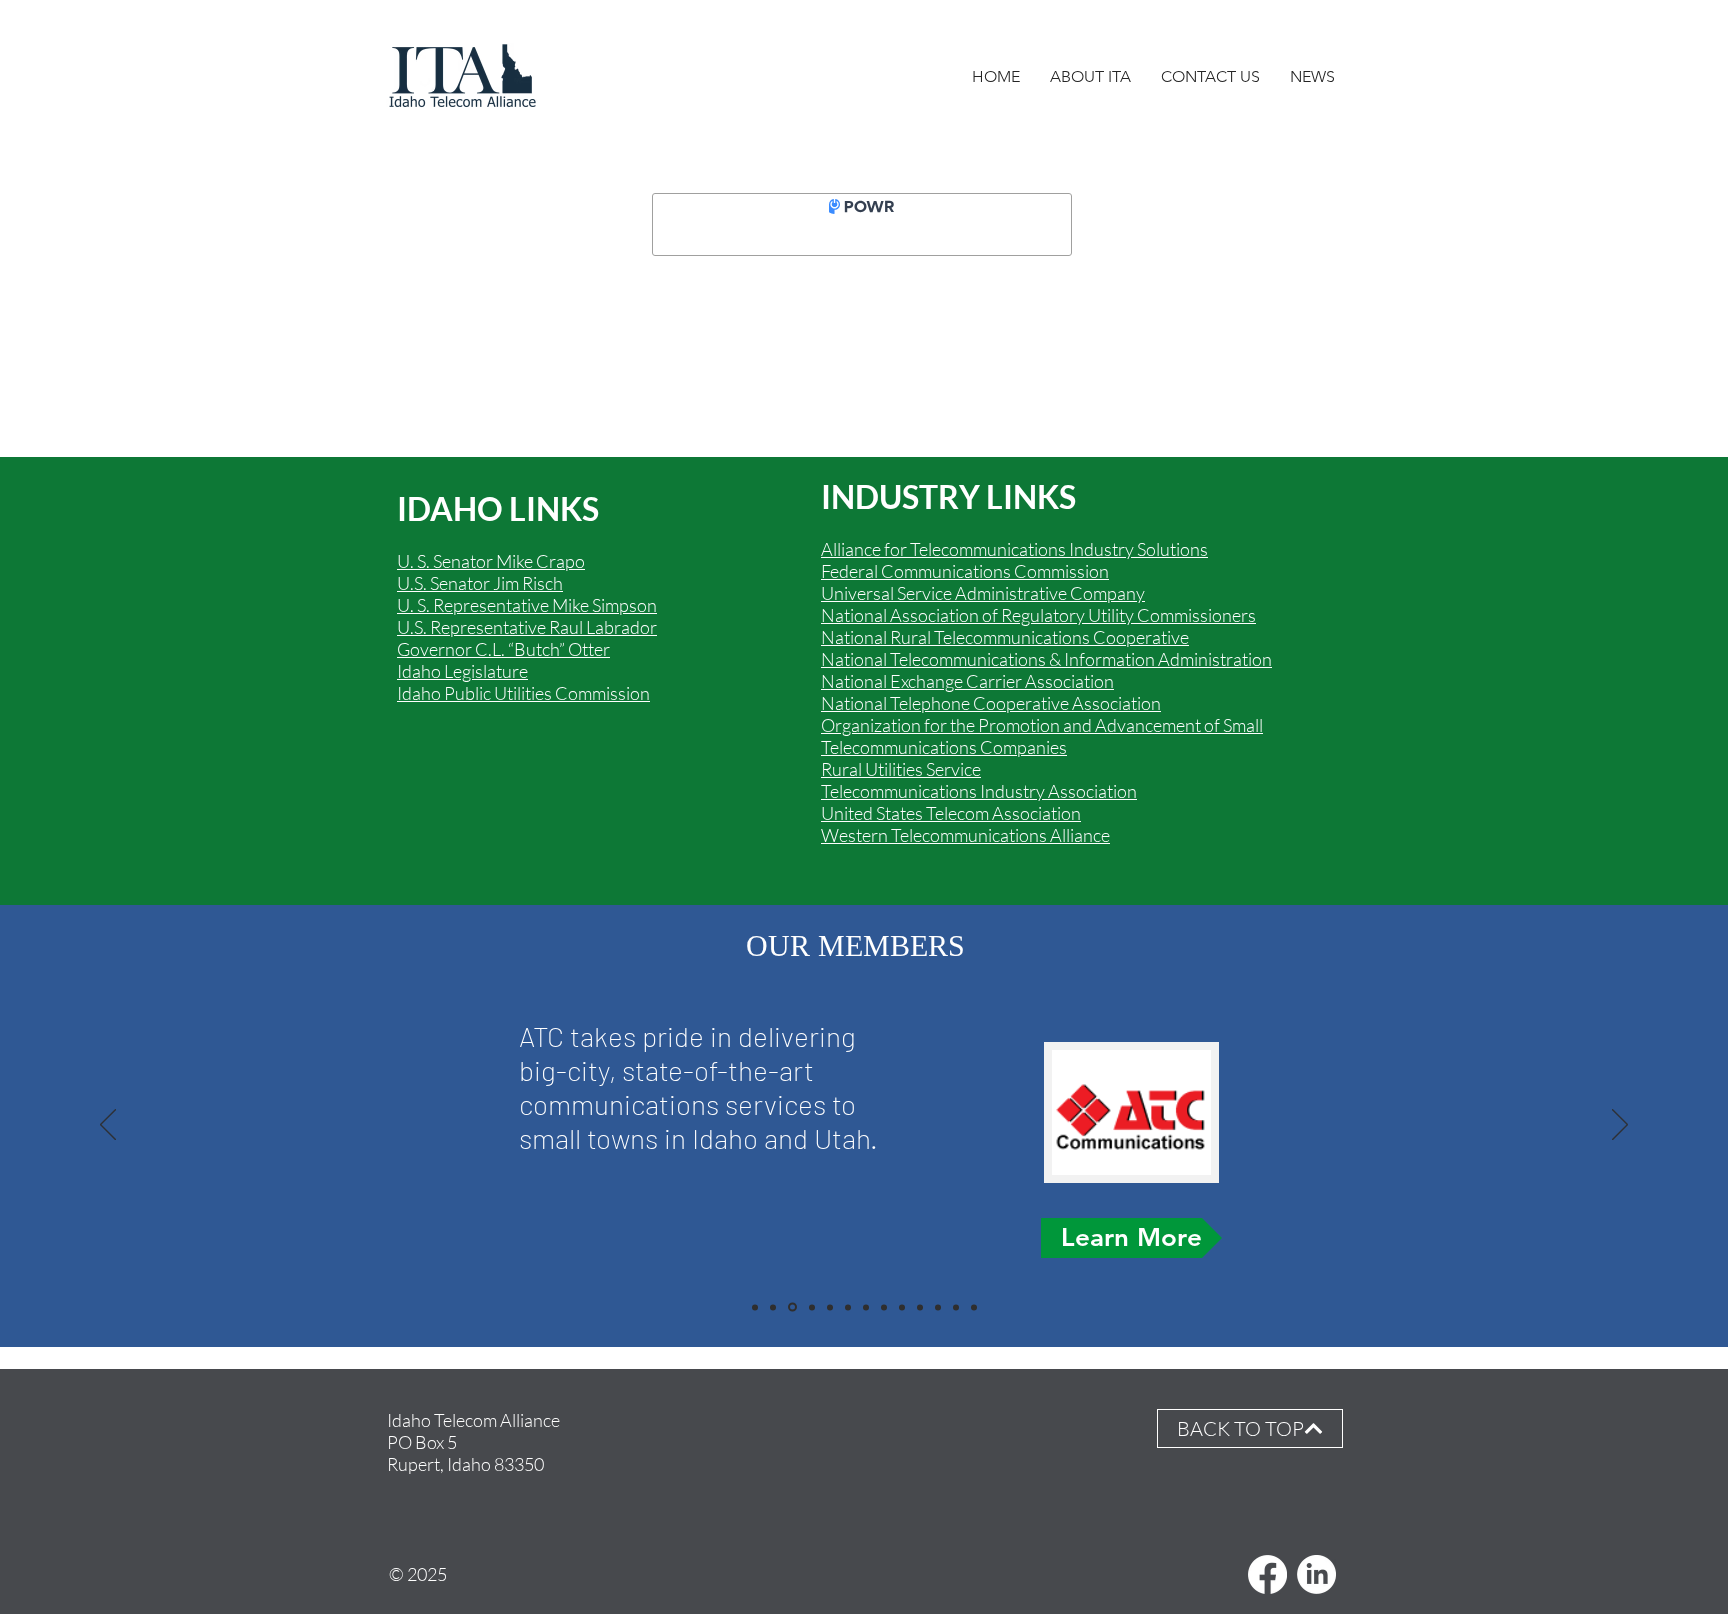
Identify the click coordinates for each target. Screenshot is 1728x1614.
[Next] (1620, 1126)
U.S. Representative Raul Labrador (527, 627)
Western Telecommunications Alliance (965, 835)
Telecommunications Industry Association (979, 791)
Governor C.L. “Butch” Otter (503, 649)
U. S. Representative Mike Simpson (527, 605)
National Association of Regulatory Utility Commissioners (1038, 615)
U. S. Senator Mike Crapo (491, 561)
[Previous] (108, 1126)
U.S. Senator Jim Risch (480, 583)
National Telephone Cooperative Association (991, 703)
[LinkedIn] (1316, 1574)
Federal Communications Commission (965, 571)
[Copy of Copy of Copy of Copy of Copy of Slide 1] (830, 1307)
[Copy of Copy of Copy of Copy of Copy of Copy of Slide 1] (755, 1307)
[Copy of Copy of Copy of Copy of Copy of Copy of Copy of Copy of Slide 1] (938, 1307)
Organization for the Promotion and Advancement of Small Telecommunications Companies (1042, 736)
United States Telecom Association (951, 813)
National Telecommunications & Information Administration (1046, 659)
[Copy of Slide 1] (812, 1307)
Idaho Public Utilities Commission (523, 693)
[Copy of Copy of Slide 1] (848, 1307)
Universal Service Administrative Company (983, 593)
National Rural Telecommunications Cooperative (1005, 637)
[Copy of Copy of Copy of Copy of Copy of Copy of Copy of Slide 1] (920, 1307)
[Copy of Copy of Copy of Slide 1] (773, 1307)
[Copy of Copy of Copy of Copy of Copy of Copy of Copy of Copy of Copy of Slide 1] (956, 1307)
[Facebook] (1267, 1574)
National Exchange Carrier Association (967, 681)
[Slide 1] (792, 1307)
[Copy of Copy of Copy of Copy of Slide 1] (884, 1307)
